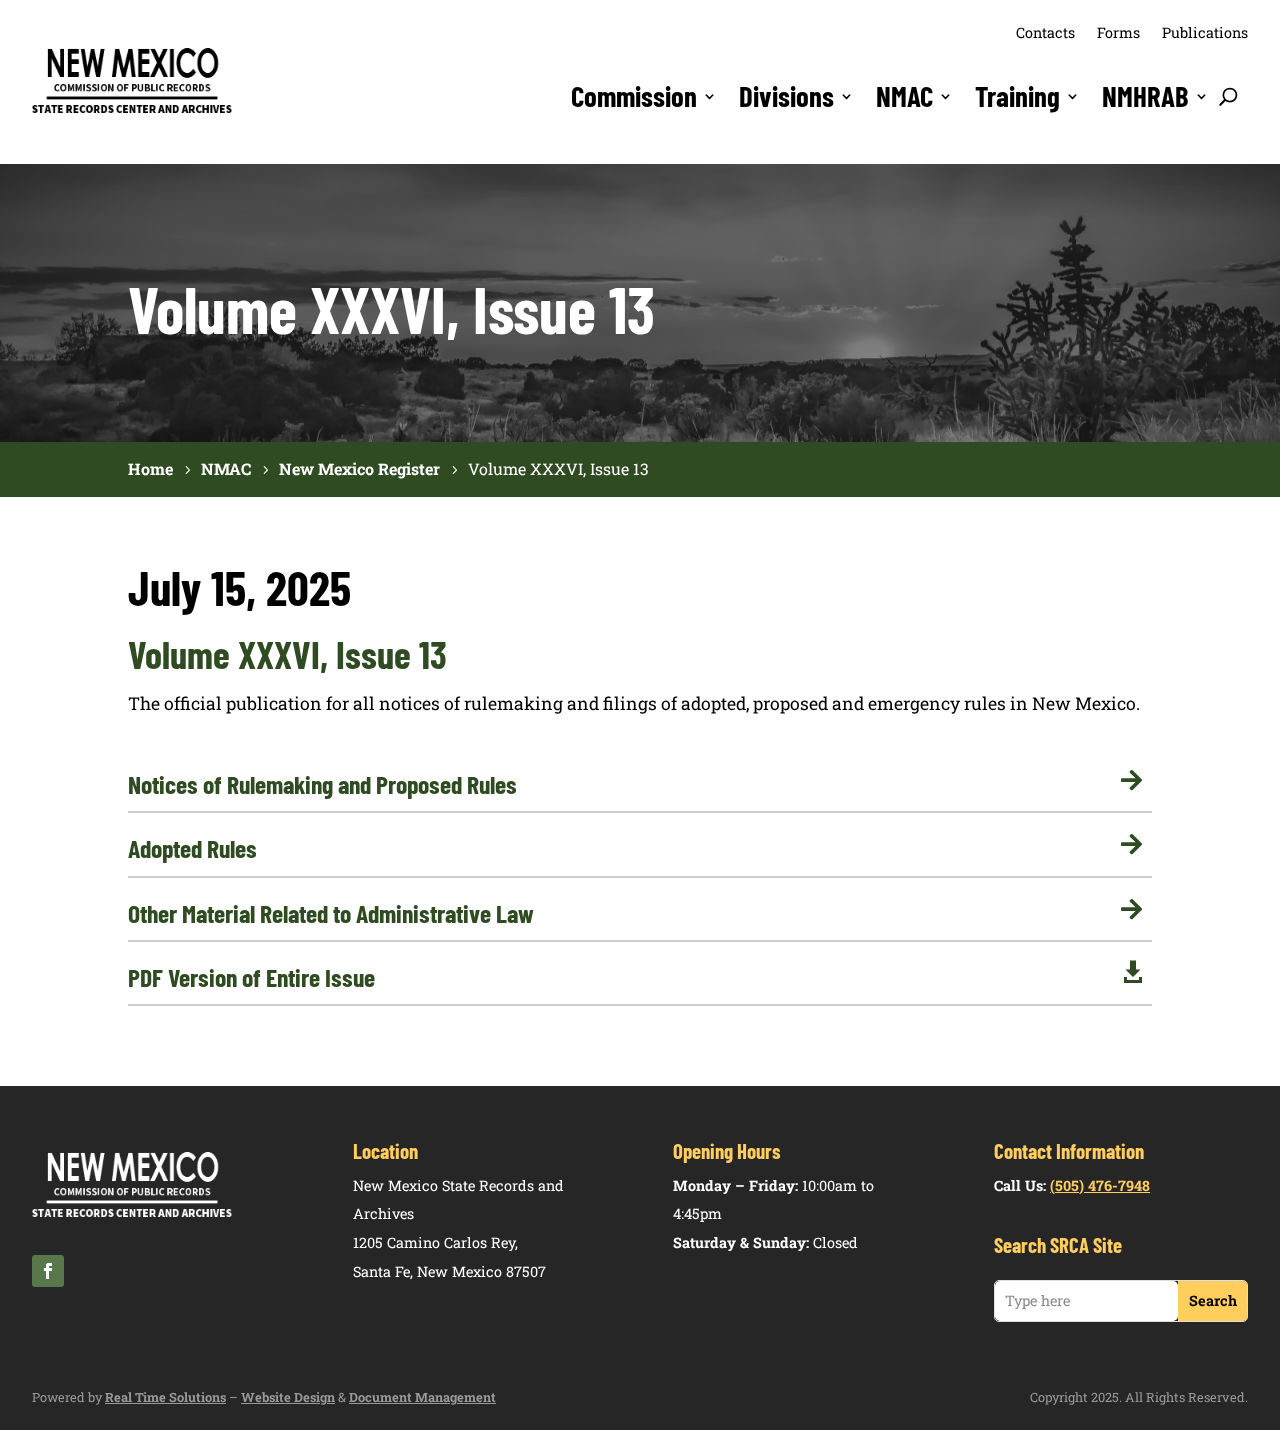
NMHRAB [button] (1145, 96)
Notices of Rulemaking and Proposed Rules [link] (322, 784)
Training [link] (1017, 96)
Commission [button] (634, 96)
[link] (132, 110)
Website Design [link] (288, 1397)
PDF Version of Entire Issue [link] (251, 977)
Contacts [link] (1045, 32)
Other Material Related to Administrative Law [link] (331, 913)
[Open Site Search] (1228, 96)
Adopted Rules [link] (192, 848)
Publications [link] (1205, 32)
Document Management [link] (422, 1397)
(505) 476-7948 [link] (1100, 1185)
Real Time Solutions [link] (165, 1397)
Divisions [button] (786, 96)
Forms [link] (1118, 32)
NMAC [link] (904, 96)
